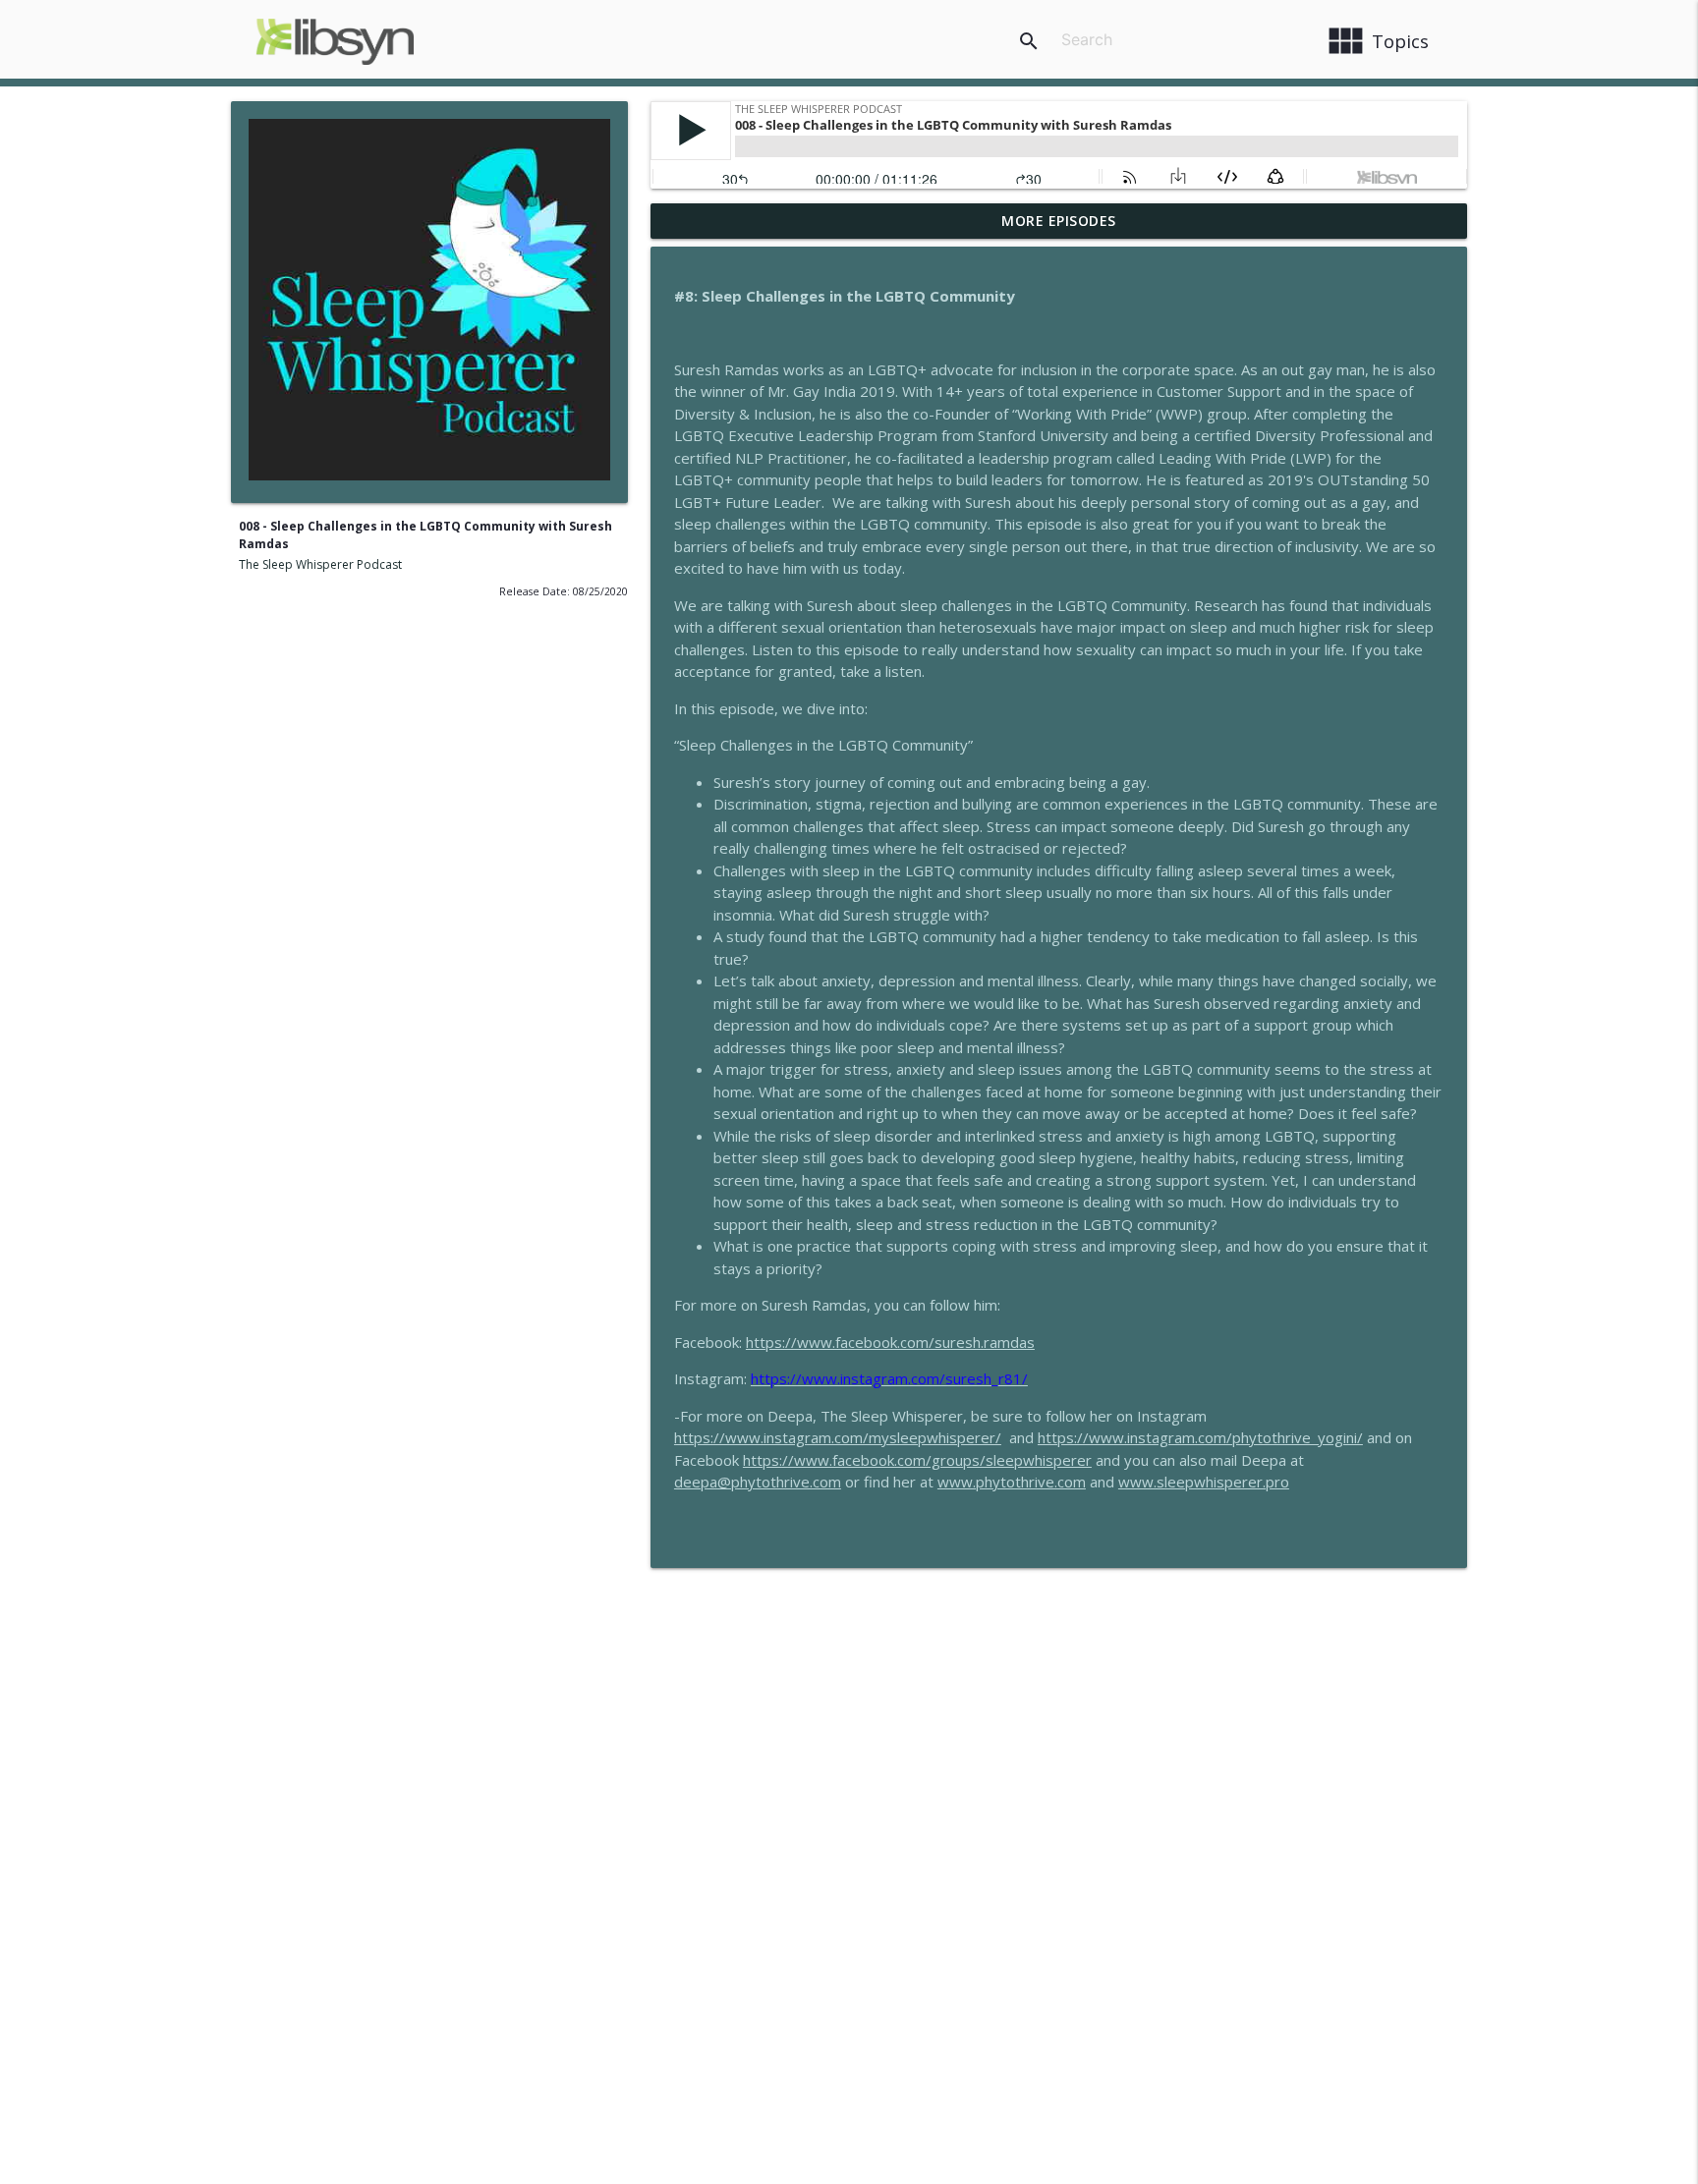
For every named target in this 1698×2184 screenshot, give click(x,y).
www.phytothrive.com (1012, 1482)
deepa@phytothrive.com (758, 1482)
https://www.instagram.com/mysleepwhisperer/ (838, 1437)
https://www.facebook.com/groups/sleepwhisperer (917, 1460)
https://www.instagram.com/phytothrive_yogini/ (1200, 1437)
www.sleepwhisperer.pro (1204, 1482)
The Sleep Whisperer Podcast (320, 564)
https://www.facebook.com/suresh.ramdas (890, 1342)
